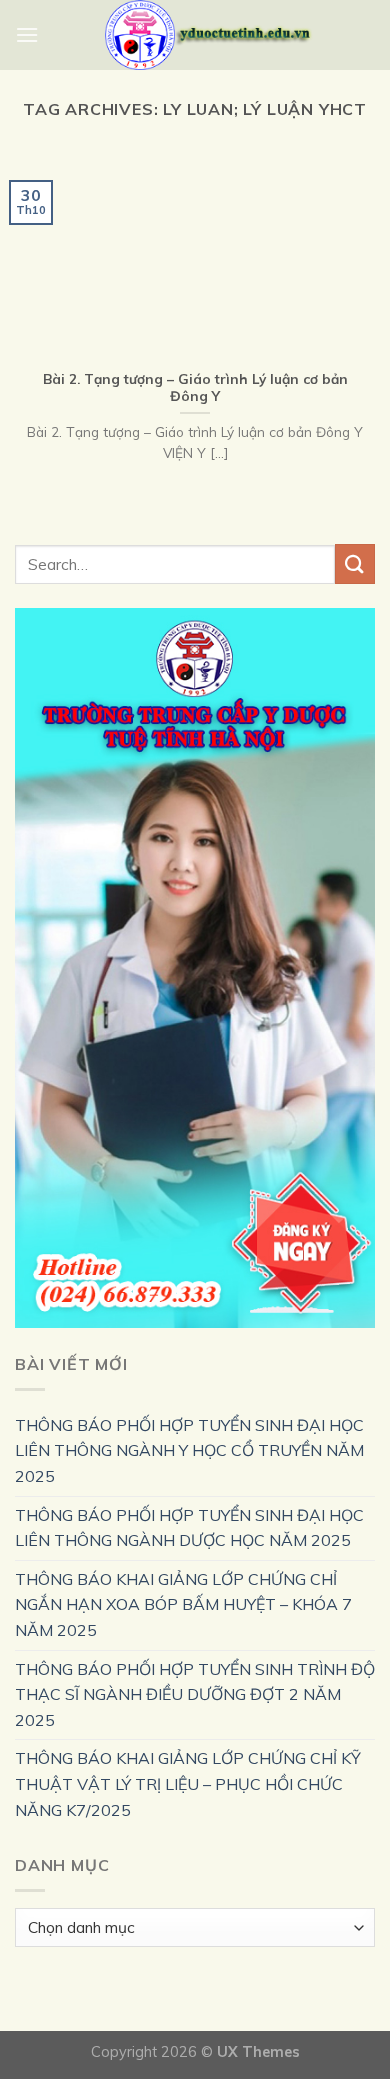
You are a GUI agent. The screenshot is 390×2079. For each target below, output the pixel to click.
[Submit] (355, 563)
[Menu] (27, 34)
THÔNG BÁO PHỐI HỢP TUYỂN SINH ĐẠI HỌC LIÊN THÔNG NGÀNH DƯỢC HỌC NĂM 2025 (189, 1528)
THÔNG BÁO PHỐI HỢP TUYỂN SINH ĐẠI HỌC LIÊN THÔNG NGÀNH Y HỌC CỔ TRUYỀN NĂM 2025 (189, 1450)
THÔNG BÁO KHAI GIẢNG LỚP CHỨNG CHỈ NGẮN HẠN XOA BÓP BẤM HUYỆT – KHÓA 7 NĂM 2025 (183, 1604)
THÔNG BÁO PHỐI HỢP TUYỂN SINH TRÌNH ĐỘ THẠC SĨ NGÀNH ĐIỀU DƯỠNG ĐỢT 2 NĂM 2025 (195, 1694)
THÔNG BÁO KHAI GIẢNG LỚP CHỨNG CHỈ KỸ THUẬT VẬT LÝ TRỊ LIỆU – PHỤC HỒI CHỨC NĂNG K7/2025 (188, 1783)
